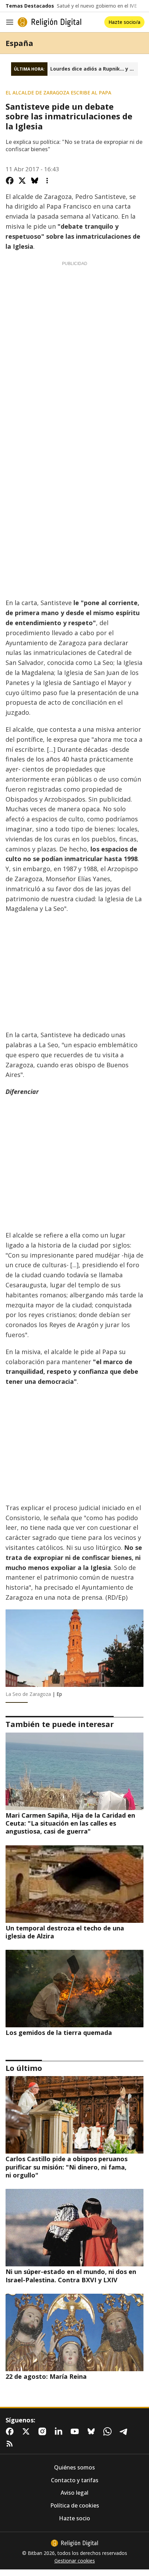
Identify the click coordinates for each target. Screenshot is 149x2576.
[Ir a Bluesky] (93, 2431)
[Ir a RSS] (11, 2444)
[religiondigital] (74, 2543)
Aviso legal (74, 2493)
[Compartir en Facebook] (10, 181)
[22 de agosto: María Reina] (74, 2332)
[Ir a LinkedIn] (60, 2431)
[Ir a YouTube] (76, 2431)
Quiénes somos (74, 2468)
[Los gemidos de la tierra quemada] (74, 1989)
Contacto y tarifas (75, 2480)
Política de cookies (75, 2506)
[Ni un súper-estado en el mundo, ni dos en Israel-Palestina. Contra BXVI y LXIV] (74, 2228)
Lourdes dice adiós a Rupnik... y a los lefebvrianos (94, 69)
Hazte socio (74, 2518)
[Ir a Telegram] (125, 2431)
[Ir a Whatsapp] (109, 2431)
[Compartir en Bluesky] (35, 181)
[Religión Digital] (50, 22)
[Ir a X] (27, 2431)
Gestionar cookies (75, 2561)
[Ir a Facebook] (11, 2431)
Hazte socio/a (124, 22)
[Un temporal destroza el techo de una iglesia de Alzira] (74, 1884)
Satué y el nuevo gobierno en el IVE (97, 6)
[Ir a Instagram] (44, 2431)
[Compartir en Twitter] (22, 181)
